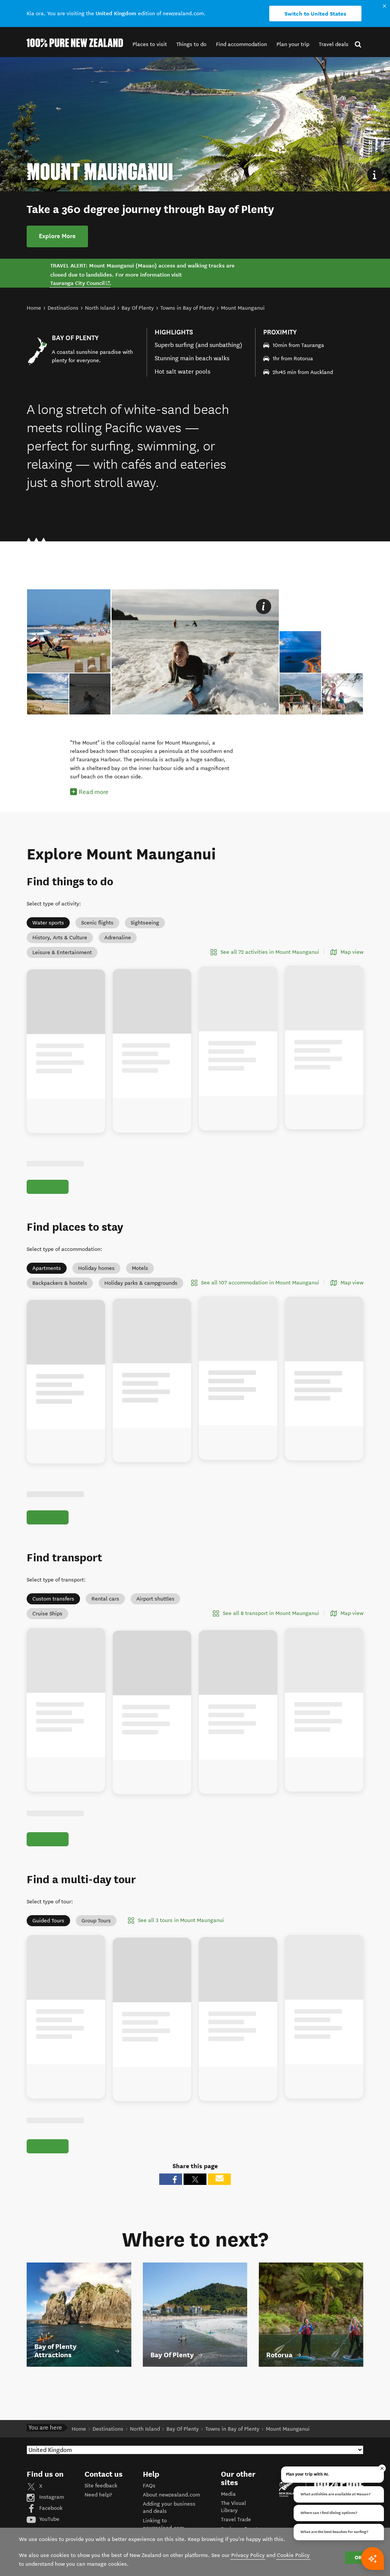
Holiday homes (96, 1268)
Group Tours (96, 1929)
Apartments (47, 1268)
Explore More (57, 236)
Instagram (51, 2515)
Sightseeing (145, 923)
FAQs (149, 2503)
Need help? (98, 2512)
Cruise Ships (47, 1614)
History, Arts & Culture (60, 938)
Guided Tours (48, 1929)
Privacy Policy (248, 2555)
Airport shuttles (155, 1599)
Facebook (50, 2526)
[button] (150, 44)
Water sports (48, 923)
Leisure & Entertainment (62, 952)
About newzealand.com (171, 2512)
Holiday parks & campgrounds (141, 1283)
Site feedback (101, 2503)
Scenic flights (97, 923)
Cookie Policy (293, 2555)
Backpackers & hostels (60, 1283)
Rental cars (105, 1599)
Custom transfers (53, 1599)
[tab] (90, 694)
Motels (140, 1268)
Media (228, 2511)
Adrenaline (118, 938)
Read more (94, 792)
